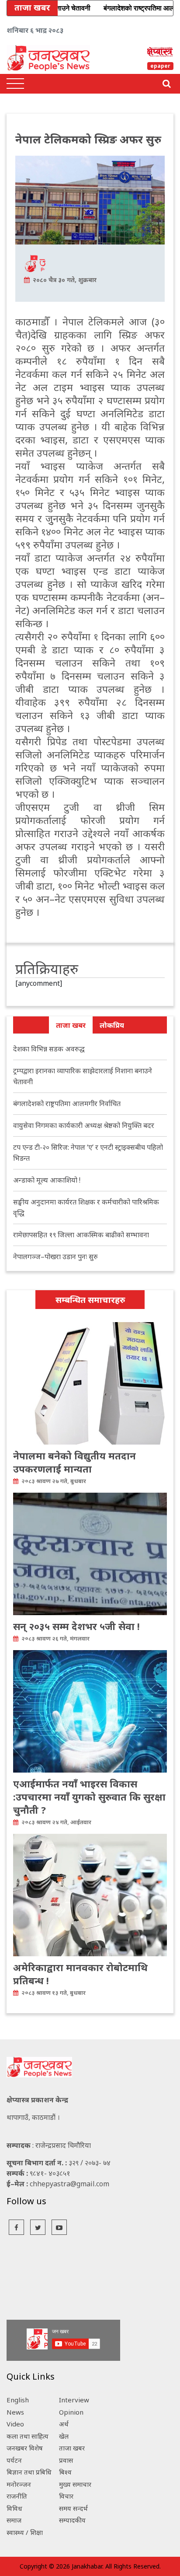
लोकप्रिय (112, 1025)
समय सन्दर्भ (73, 2508)
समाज (14, 2520)
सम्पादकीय (72, 2520)
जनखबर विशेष (25, 2448)
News (15, 2412)
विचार (66, 2496)
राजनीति (17, 2496)
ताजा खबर (71, 1025)
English (18, 2400)
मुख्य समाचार (75, 2484)
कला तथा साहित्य (28, 2436)
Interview (74, 2400)
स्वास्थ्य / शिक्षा (25, 2532)
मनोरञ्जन (19, 2484)
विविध (14, 2508)
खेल (64, 2436)
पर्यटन (14, 2460)
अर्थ (64, 2424)
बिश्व (65, 2472)
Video (15, 2424)
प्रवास (66, 2460)
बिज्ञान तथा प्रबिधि (29, 2472)
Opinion (71, 2412)
